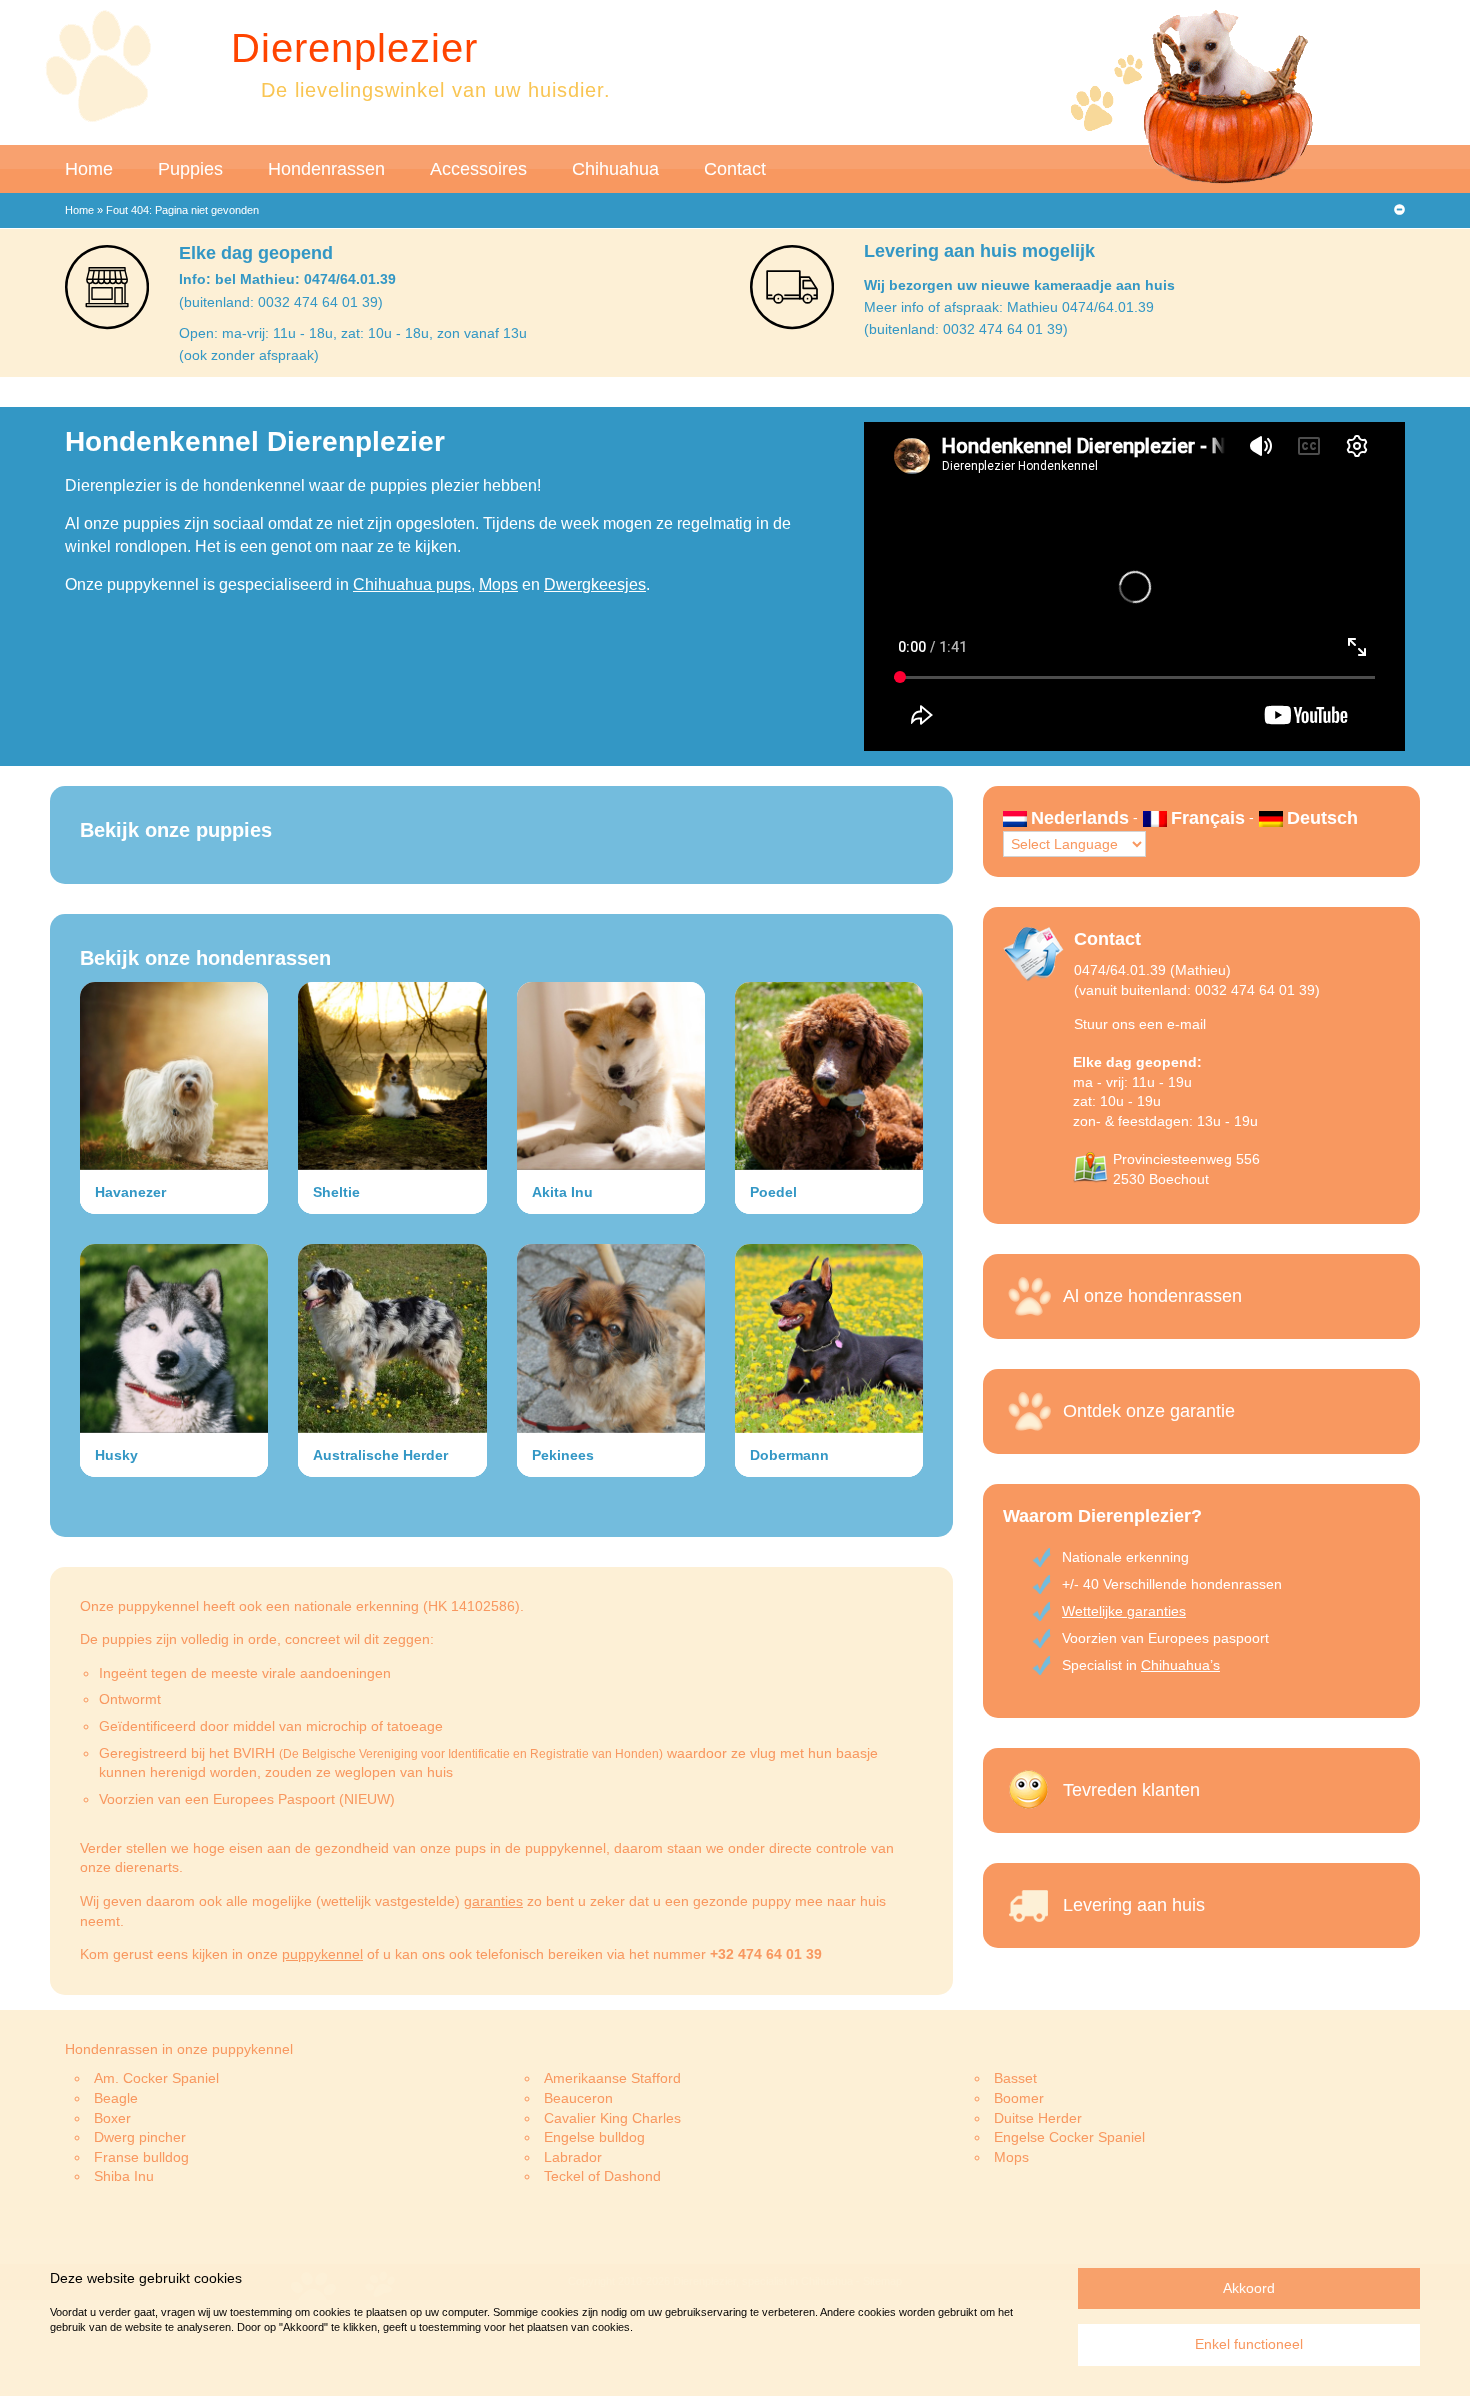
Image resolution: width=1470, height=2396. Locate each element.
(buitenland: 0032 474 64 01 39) (281, 302)
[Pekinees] (611, 1338)
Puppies (190, 169)
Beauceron (578, 2098)
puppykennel (322, 1954)
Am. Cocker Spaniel (156, 2078)
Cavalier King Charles (612, 2118)
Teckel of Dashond (602, 2176)
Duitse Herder (1038, 2118)
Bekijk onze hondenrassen (205, 958)
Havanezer (130, 1192)
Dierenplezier (354, 48)
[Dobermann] (829, 1338)
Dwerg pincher (140, 2137)
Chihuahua (615, 169)
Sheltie (336, 1192)
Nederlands (1080, 818)
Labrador (573, 2157)
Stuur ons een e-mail (1140, 1024)
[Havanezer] (174, 1076)
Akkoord (1249, 2288)
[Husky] (174, 1338)
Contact (735, 169)
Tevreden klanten (1131, 1790)
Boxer (112, 2118)
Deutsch (1322, 818)
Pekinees (563, 1455)
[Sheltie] (392, 1076)
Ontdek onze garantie (1149, 1411)
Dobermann (789, 1455)
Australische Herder (380, 1455)
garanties (493, 1901)
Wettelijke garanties (1124, 1611)
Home (89, 169)
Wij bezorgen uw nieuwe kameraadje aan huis (1019, 285)
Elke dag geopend (256, 253)
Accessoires (478, 169)
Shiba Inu (124, 2176)
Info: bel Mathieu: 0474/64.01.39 (287, 279)
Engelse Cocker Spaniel (1069, 2137)
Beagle (116, 2098)
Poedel (773, 1192)
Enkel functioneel (1249, 2344)
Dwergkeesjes (595, 584)
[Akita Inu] (611, 1076)
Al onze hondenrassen (1152, 1296)
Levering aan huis (1134, 1905)
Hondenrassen (326, 169)
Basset (1015, 2078)
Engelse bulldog (594, 2137)
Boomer (1019, 2098)
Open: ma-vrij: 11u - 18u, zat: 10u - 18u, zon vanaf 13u (353, 333)
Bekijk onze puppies (176, 830)
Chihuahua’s (1180, 1665)
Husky (116, 1455)
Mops (498, 584)
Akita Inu (562, 1192)
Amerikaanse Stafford (612, 2078)
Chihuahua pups (412, 584)
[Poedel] (829, 1076)
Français (1208, 818)
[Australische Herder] (392, 1338)
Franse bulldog (141, 2157)
